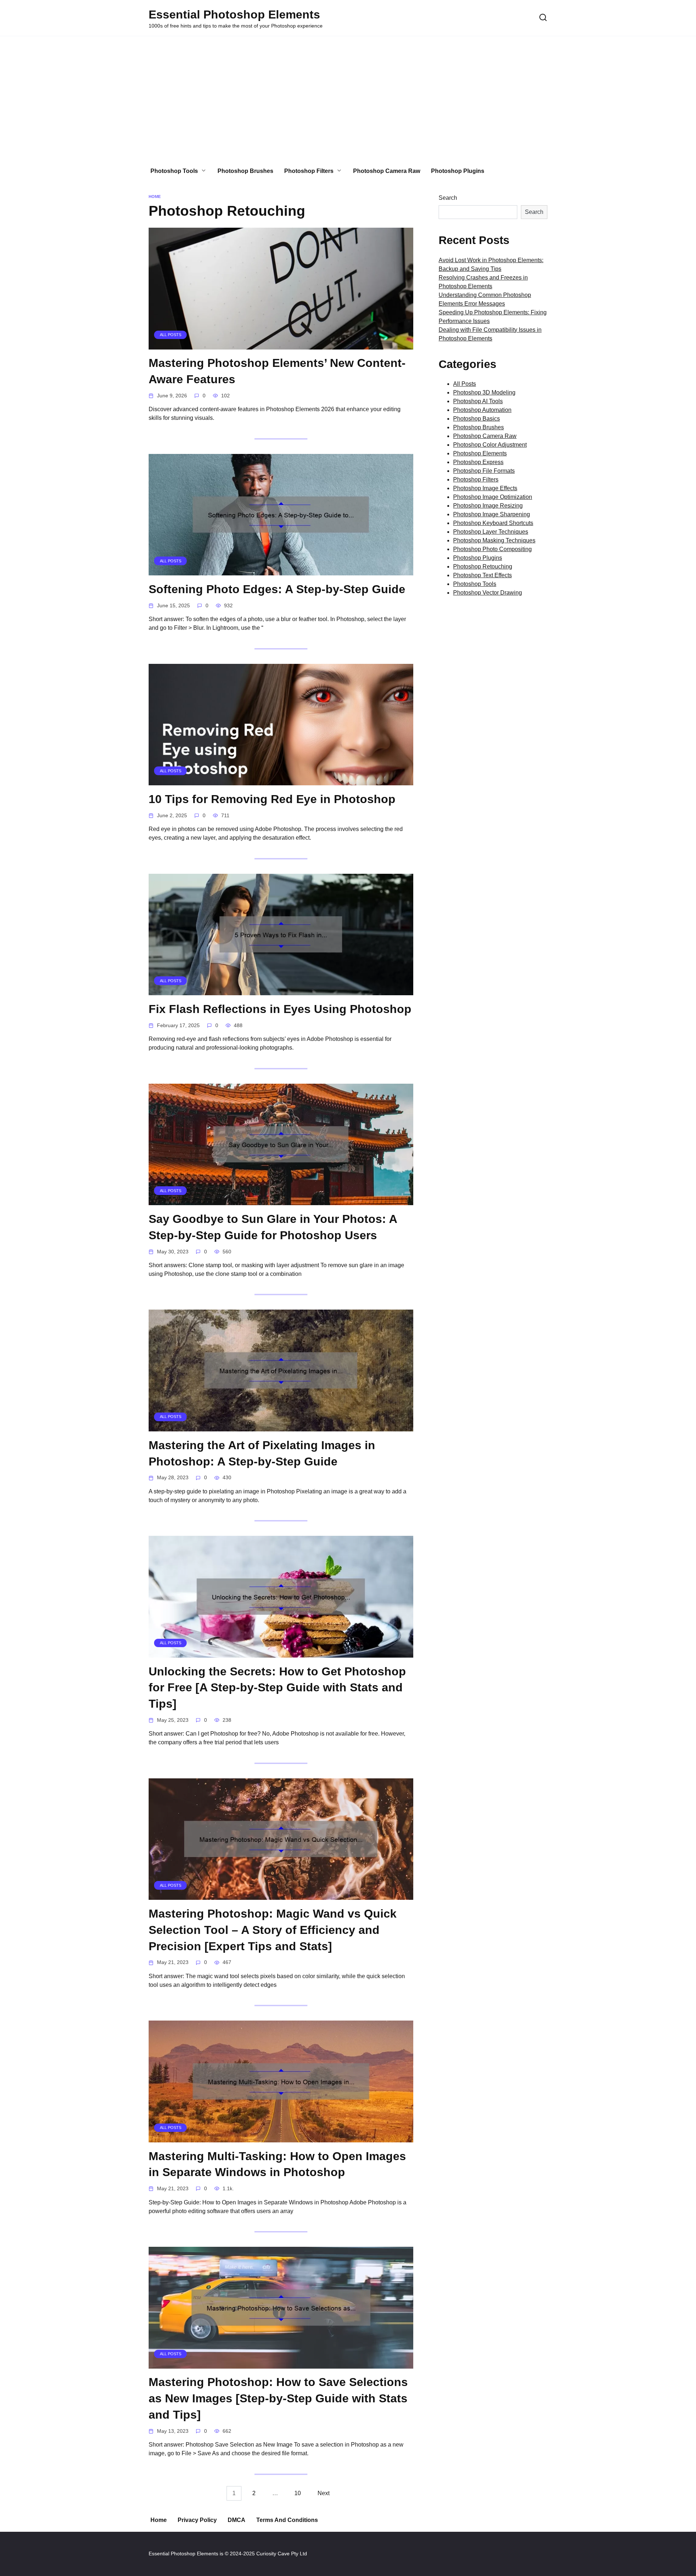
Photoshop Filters (309, 171)
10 (298, 2494)
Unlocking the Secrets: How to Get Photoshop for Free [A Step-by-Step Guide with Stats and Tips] (277, 1688)
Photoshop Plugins (458, 171)
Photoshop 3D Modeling (484, 392)
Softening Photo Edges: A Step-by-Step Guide (277, 589)
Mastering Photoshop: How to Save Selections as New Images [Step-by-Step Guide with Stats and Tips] (278, 2399)
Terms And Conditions (287, 2520)
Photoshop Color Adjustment (490, 445)
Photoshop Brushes (245, 171)
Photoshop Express (478, 462)
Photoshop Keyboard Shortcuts (493, 523)
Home (159, 2520)
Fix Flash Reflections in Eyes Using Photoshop (280, 1009)
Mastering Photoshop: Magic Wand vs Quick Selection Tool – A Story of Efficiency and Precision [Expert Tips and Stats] (273, 1930)
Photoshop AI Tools (478, 401)
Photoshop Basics (477, 419)
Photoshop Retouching (483, 567)
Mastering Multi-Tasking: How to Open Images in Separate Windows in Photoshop (277, 2164)
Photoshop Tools (174, 171)
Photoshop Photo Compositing (492, 549)
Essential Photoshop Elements (234, 15)
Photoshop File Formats (484, 471)
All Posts (465, 384)
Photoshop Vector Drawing (488, 593)
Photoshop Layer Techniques (491, 532)
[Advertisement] (348, 98)
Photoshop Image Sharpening (492, 514)
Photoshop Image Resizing (488, 506)
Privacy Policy (197, 2520)
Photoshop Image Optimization (493, 497)
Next (324, 2494)
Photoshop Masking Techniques (494, 540)
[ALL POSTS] (281, 345)
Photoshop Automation (482, 410)
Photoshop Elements (480, 453)
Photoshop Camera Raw (387, 171)
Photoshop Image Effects (485, 488)
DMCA (237, 2520)
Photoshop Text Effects (482, 575)
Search (448, 198)
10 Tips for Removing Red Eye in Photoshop (272, 799)
